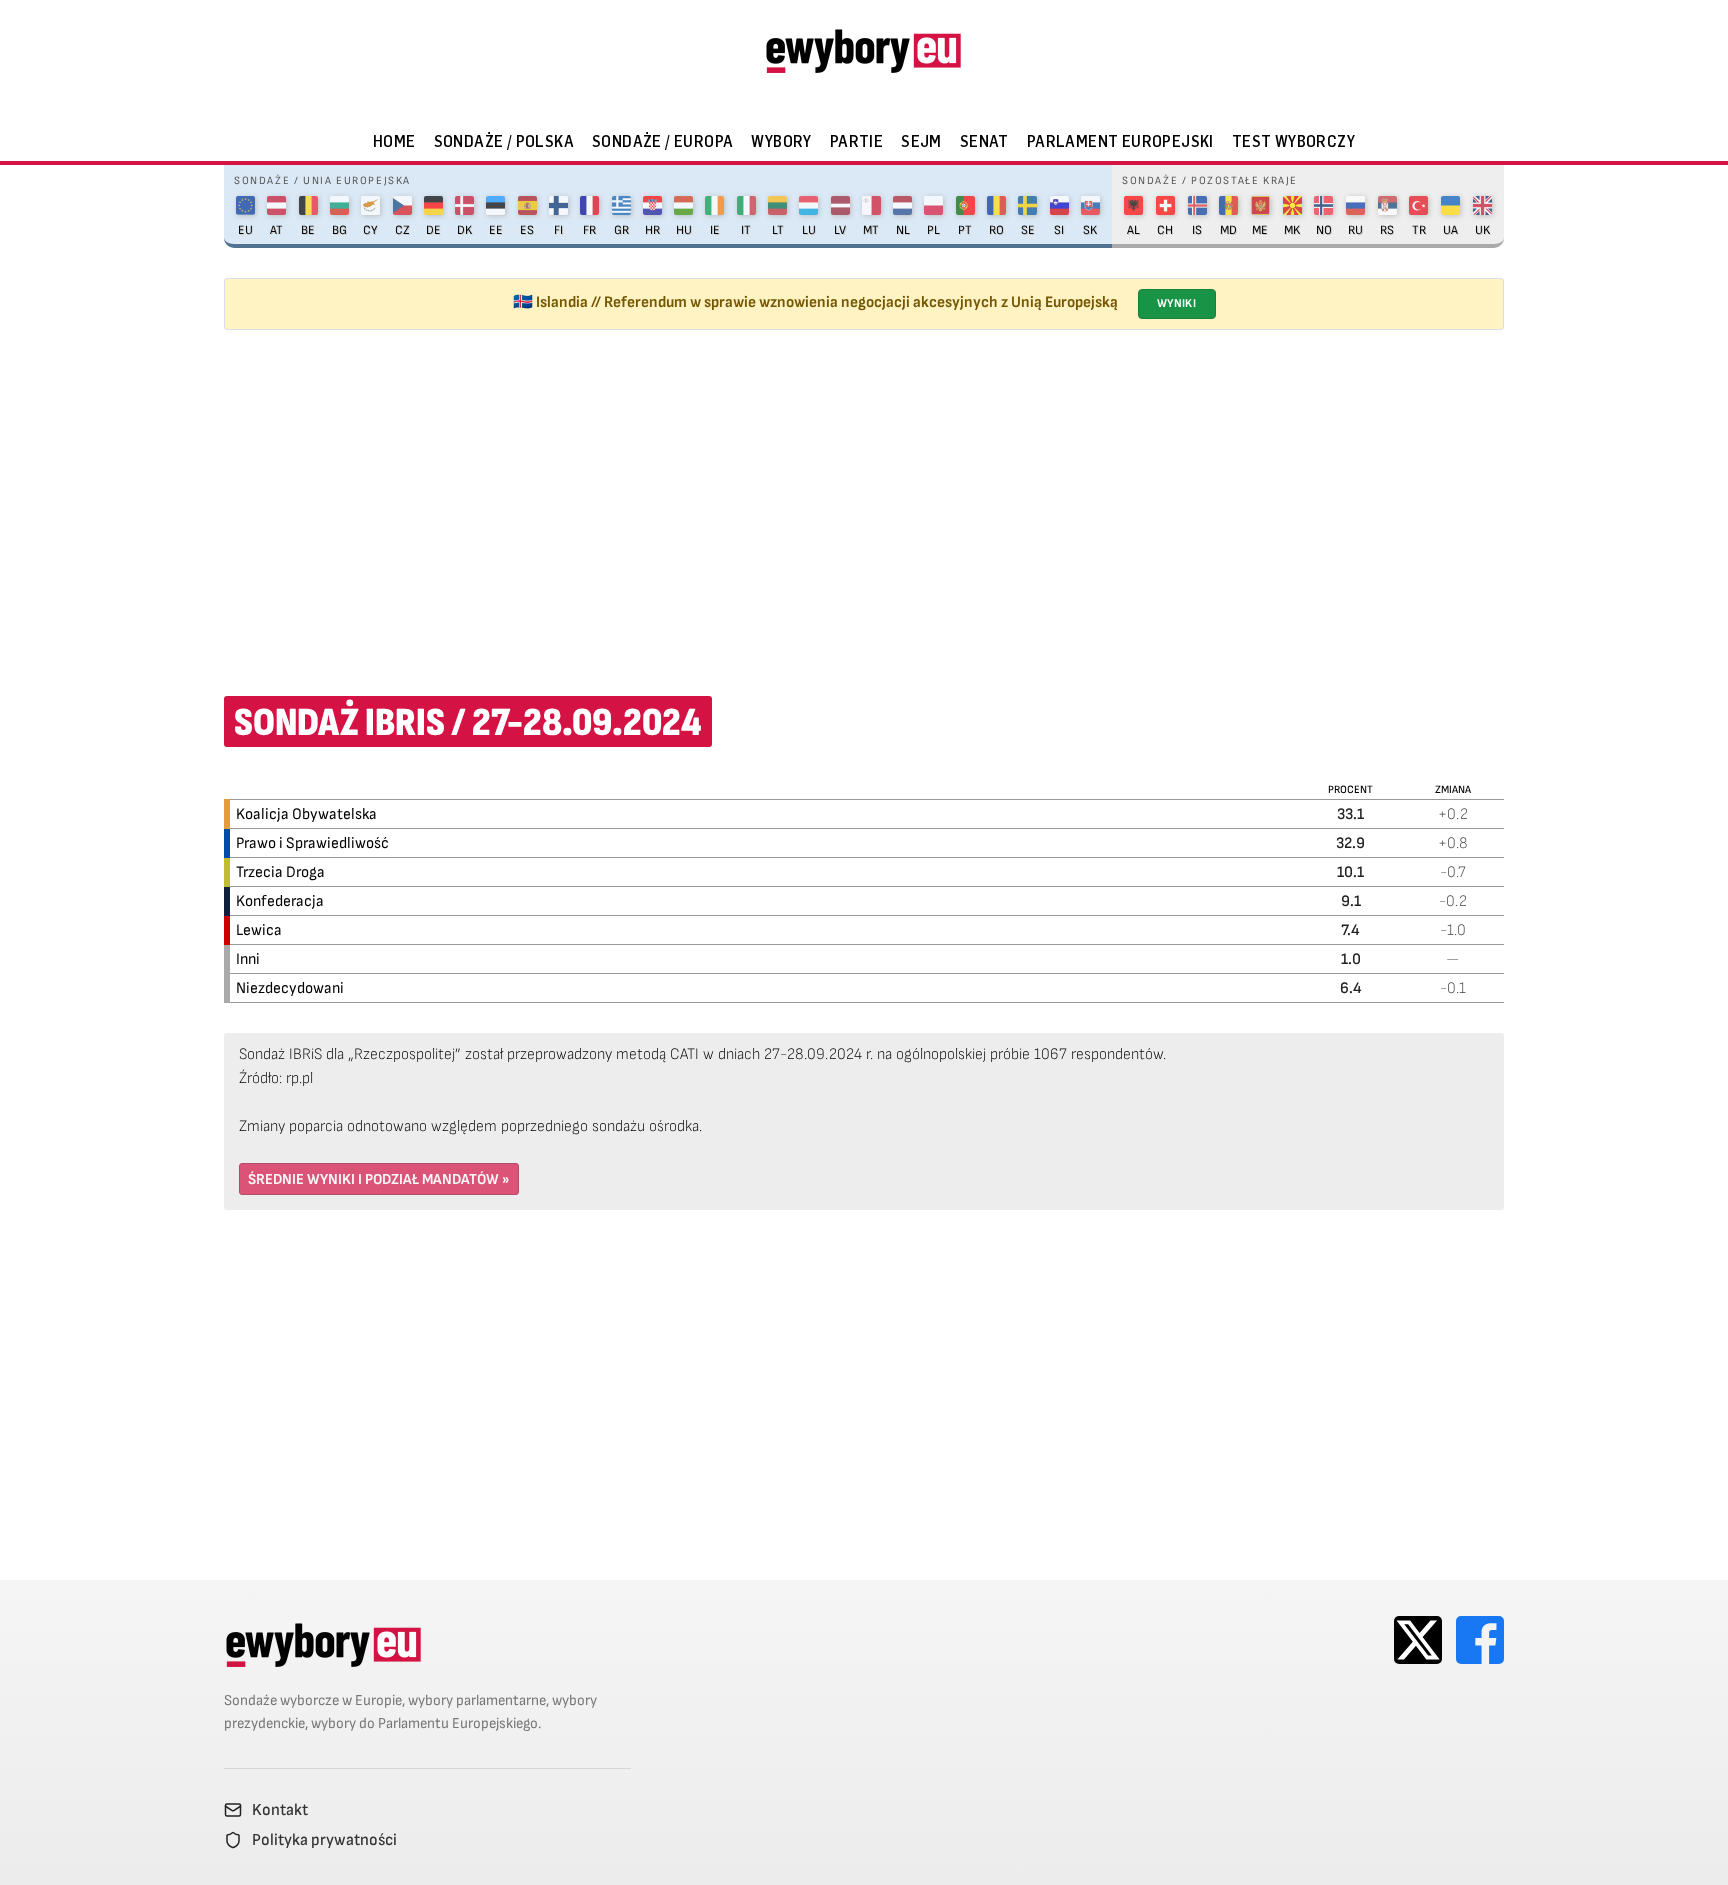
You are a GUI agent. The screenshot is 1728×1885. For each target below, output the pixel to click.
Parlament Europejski (1120, 141)
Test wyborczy (1293, 141)
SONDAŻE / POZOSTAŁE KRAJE (1210, 180)
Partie (856, 141)
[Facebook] (1480, 1640)
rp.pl (299, 1078)
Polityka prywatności (324, 1840)
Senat (984, 141)
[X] (1418, 1640)
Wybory (781, 141)
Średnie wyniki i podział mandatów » (379, 1179)
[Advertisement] (864, 500)
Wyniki (1176, 303)
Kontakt (280, 1810)
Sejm (921, 141)
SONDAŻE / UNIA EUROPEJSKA (322, 180)
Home (394, 141)
